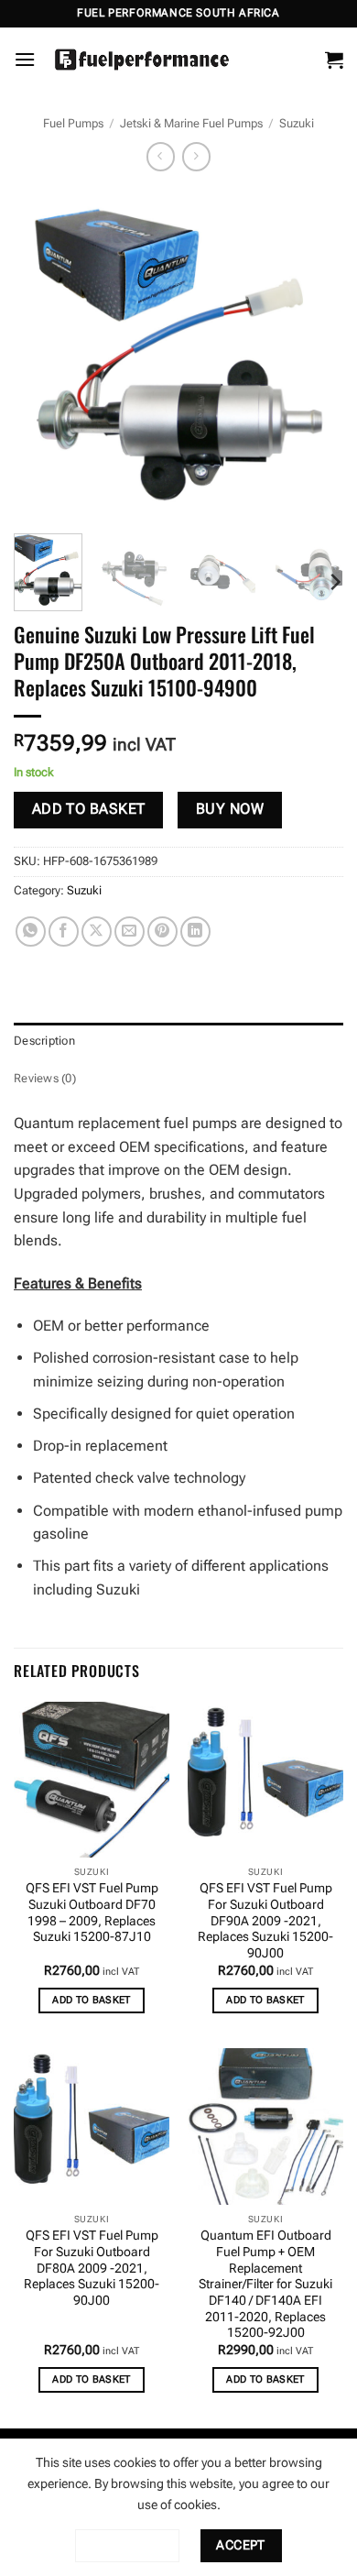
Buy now (230, 809)
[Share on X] (97, 932)
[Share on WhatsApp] (31, 932)
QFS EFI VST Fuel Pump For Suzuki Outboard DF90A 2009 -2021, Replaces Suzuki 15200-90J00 (265, 1920)
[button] (25, 59)
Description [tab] (44, 1041)
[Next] (314, 355)
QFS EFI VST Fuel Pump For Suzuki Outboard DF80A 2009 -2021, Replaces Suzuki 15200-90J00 (92, 2268)
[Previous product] (196, 156)
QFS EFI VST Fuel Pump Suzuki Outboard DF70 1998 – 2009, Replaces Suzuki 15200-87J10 (92, 1912)
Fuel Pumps (73, 123)
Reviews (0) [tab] (45, 1078)
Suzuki (297, 123)
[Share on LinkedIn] (195, 932)
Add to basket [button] (91, 2000)
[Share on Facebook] (64, 932)
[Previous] (43, 355)
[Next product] (161, 156)
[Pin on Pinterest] (162, 932)
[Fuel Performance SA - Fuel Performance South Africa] (142, 60)
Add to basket (89, 809)
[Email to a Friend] (130, 932)
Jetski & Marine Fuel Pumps (191, 123)
